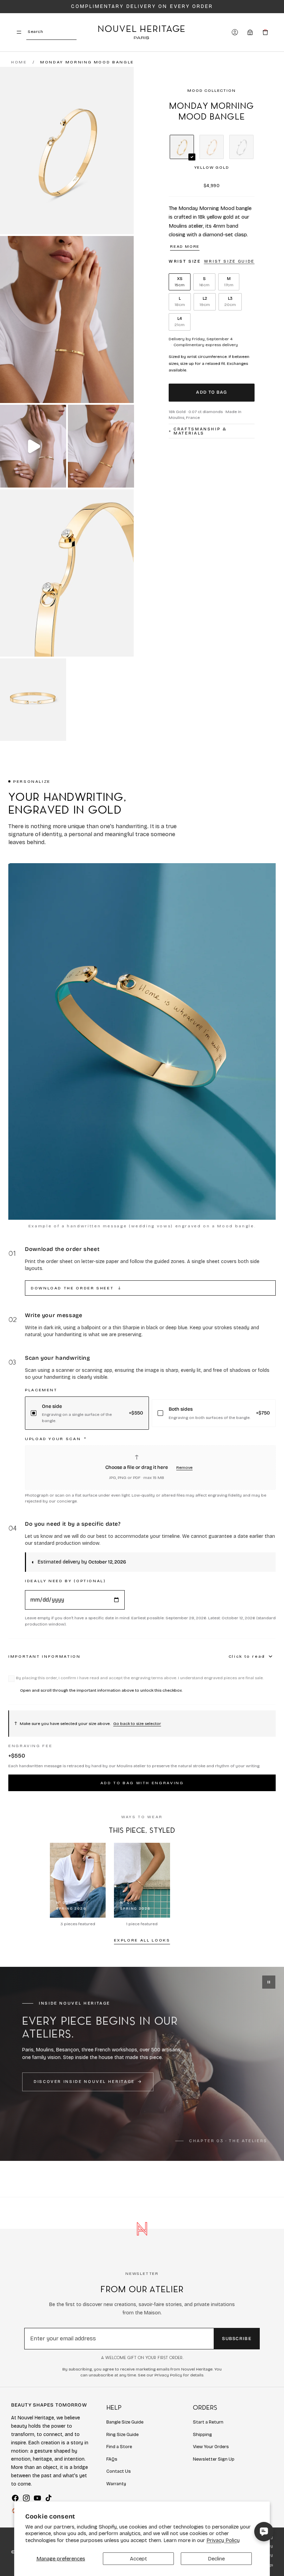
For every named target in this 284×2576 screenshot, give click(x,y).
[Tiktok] (48, 2498)
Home (19, 62)
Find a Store (119, 2447)
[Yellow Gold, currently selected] (182, 147)
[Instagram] (26, 2498)
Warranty (116, 2484)
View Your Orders (211, 2447)
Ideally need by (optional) (65, 1581)
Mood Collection (211, 90)
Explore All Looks (142, 1940)
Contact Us (119, 2471)
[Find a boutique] (250, 32)
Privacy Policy (223, 2540)
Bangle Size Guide (125, 2422)
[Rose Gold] (212, 147)
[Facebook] (15, 2498)
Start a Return (208, 2422)
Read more (185, 246)
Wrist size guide (229, 261)
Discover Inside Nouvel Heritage (84, 2082)
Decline (216, 2559)
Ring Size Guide (122, 2435)
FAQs (112, 2459)
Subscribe (237, 2339)
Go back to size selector (137, 1724)
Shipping (202, 2435)
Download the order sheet (76, 1288)
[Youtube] (37, 2498)
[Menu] (19, 32)
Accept (139, 2559)
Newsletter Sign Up (214, 2459)
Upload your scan (56, 1439)
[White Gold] (241, 147)
